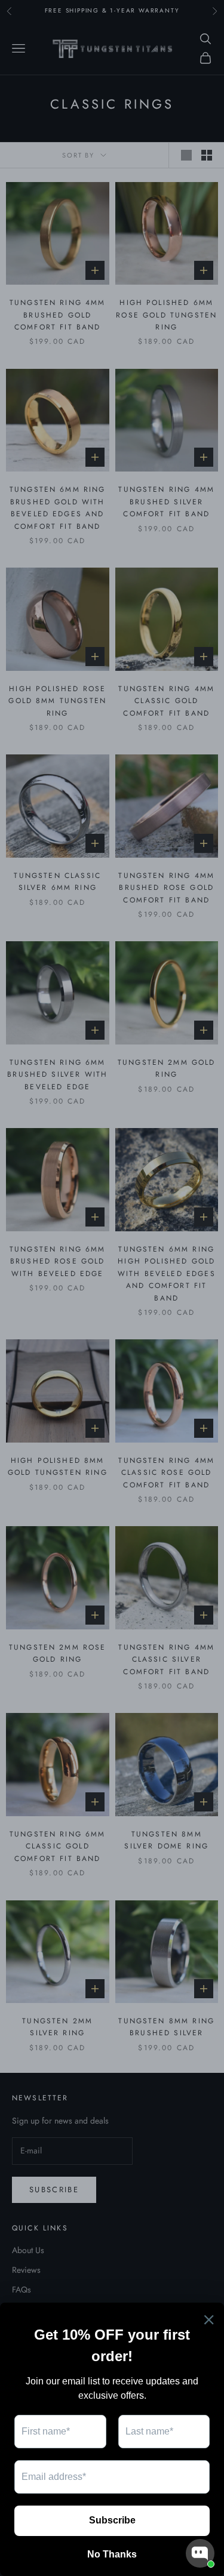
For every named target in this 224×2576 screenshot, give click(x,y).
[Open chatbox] (200, 2553)
